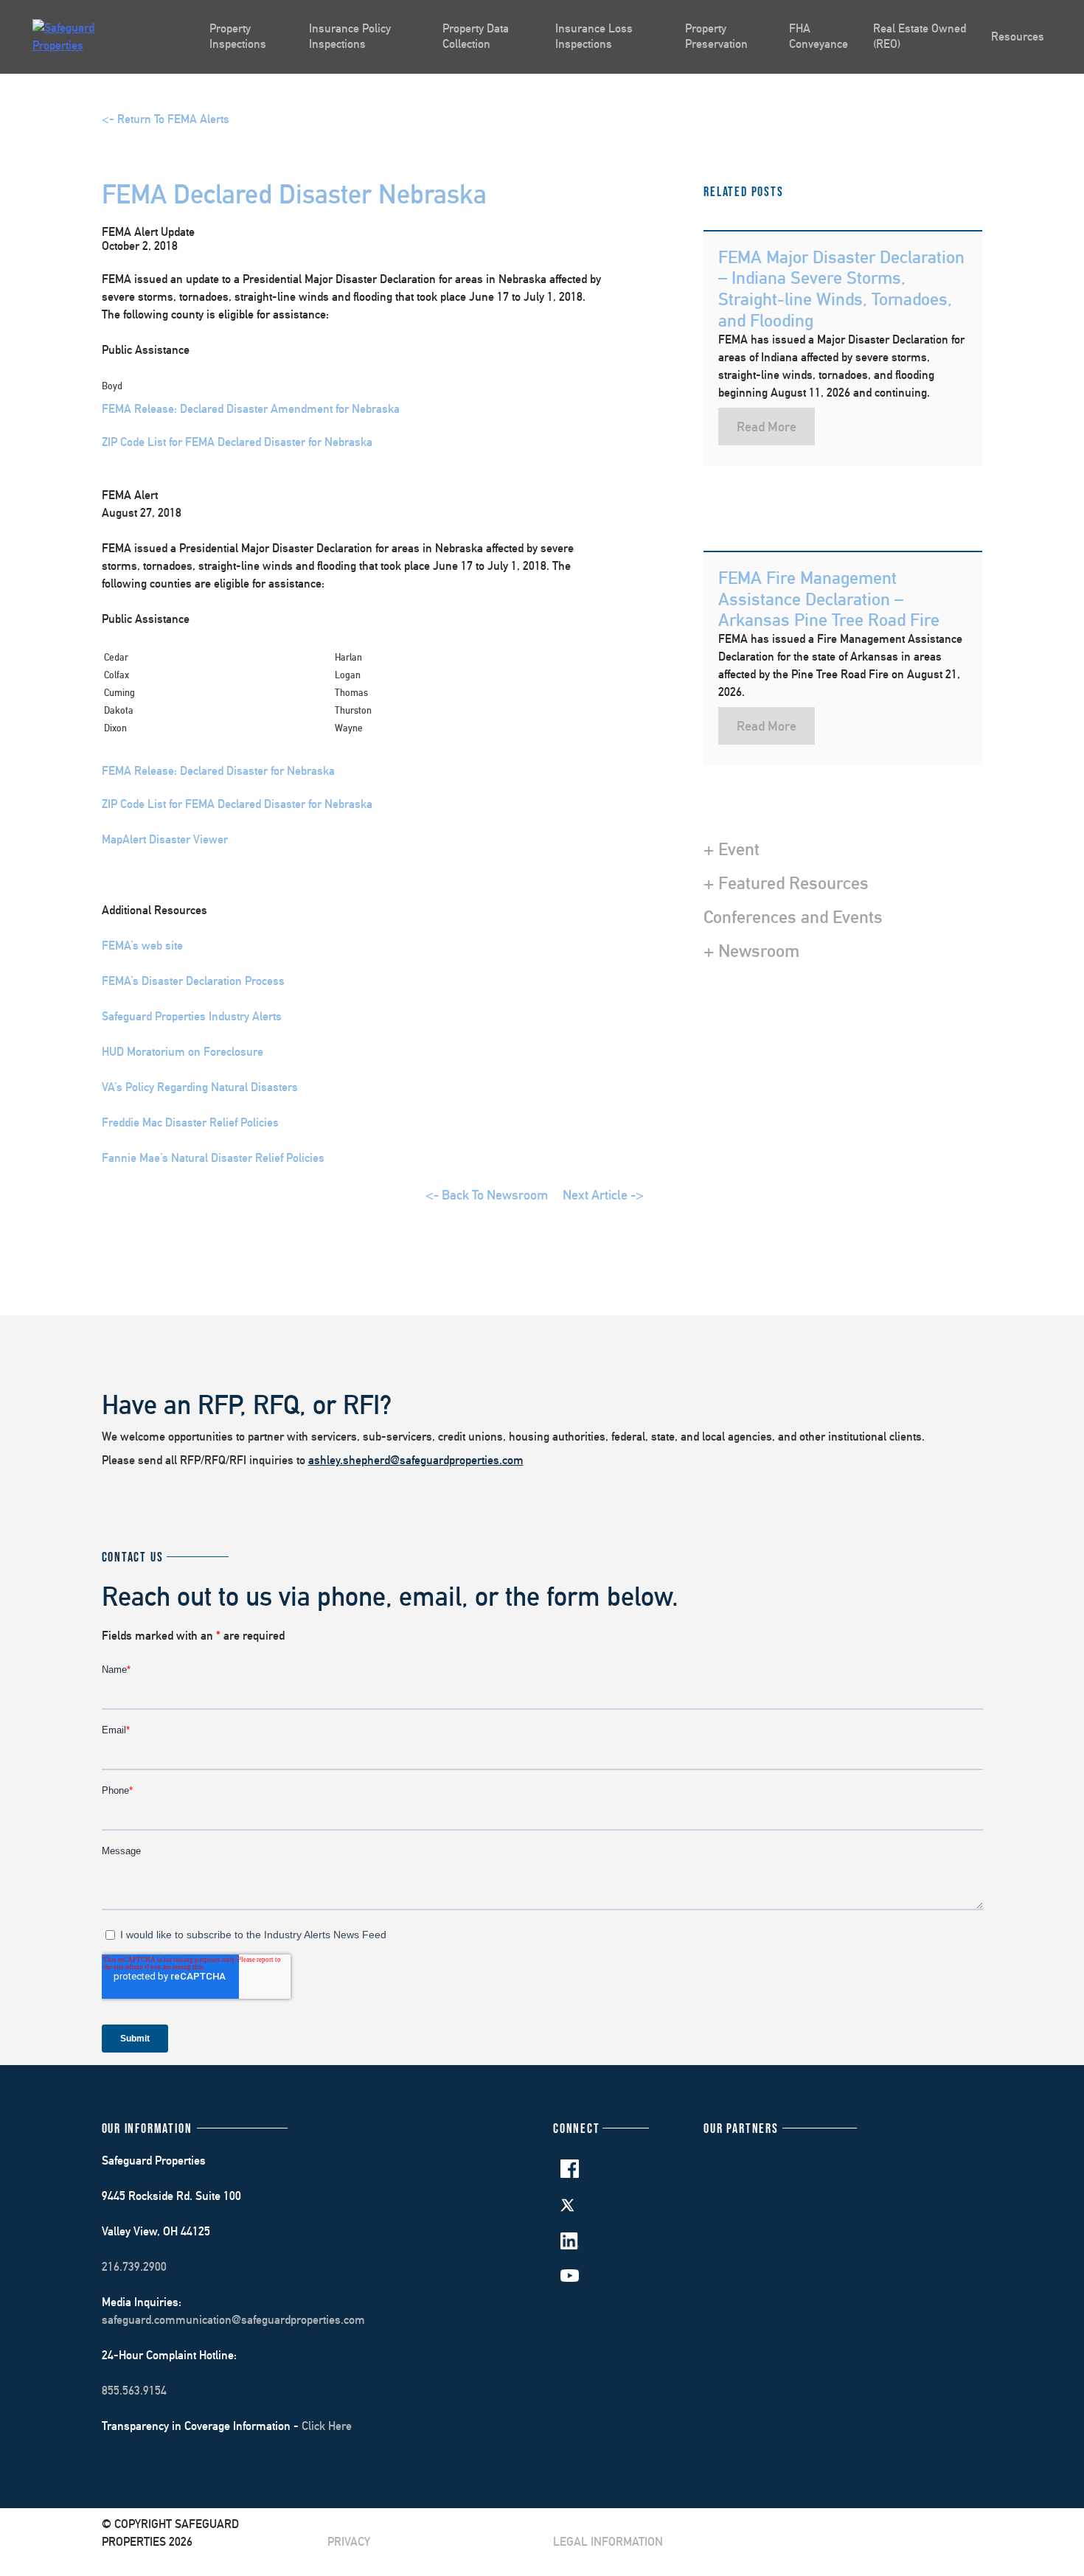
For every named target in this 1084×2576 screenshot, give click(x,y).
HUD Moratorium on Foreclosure (183, 1052)
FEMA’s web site (142, 946)
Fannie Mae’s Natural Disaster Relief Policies (213, 1158)
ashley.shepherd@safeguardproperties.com (416, 1460)
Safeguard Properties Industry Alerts (192, 1016)
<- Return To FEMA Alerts (166, 119)
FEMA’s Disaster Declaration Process (193, 981)
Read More (767, 427)
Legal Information (608, 2542)
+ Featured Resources (786, 883)
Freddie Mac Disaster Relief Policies (190, 1122)
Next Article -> (603, 1195)
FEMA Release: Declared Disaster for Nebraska (218, 771)
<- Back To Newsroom (487, 1195)
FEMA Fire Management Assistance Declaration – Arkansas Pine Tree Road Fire (829, 599)
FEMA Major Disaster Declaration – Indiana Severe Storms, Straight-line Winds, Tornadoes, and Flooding (841, 288)
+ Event (732, 849)
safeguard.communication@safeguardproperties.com (233, 2320)
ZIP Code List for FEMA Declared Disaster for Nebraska (237, 442)
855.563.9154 (134, 2391)
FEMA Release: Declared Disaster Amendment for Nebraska (251, 409)
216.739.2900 (134, 2267)
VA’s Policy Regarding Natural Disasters (200, 1087)
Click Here (327, 2426)
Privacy (349, 2542)
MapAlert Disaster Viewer (165, 839)
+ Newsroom (751, 950)
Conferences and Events (793, 916)
